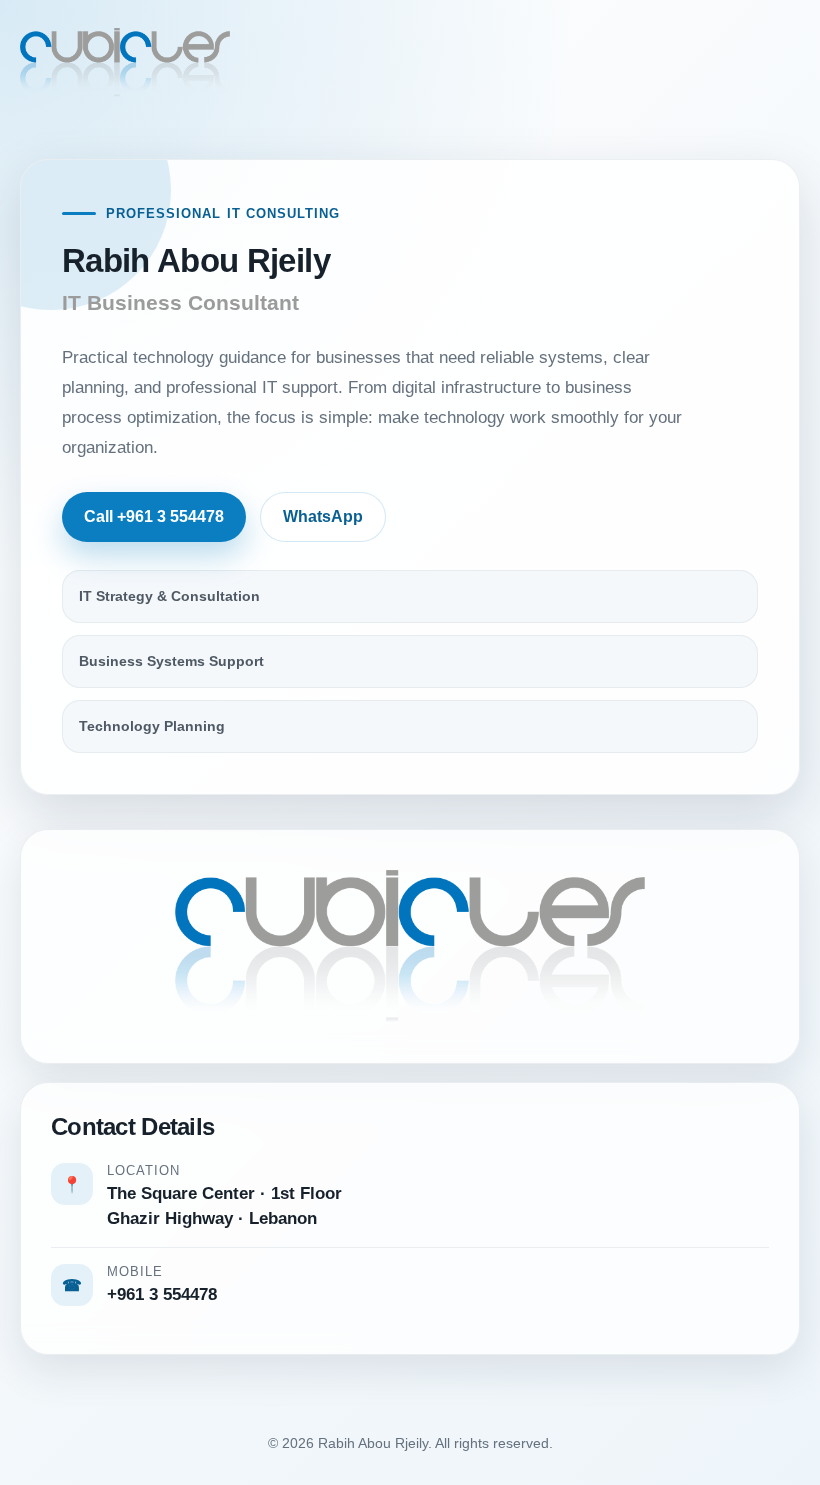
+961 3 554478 (162, 1294)
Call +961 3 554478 (154, 516)
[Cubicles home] (125, 62)
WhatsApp (323, 516)
